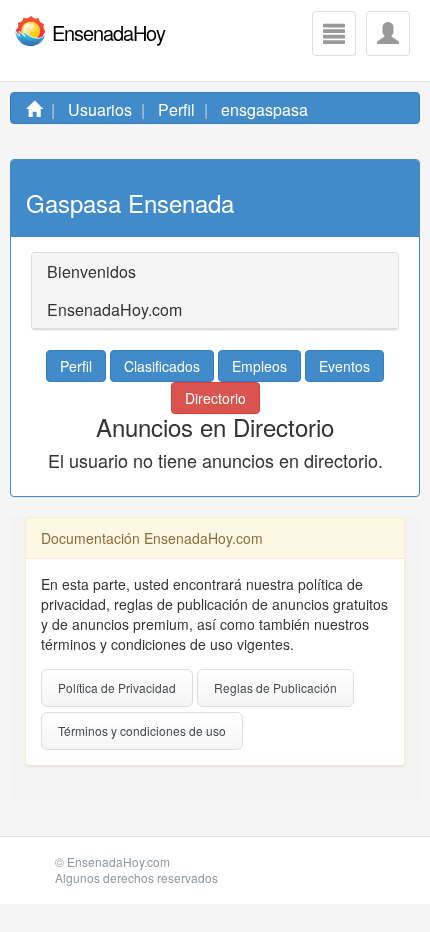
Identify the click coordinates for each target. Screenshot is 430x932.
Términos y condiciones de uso (142, 730)
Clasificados (162, 366)
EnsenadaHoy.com (118, 861)
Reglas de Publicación (275, 687)
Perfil (176, 109)
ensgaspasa (264, 109)
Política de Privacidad (117, 687)
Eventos (344, 366)
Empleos (259, 366)
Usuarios (100, 109)
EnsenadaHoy (108, 32)
